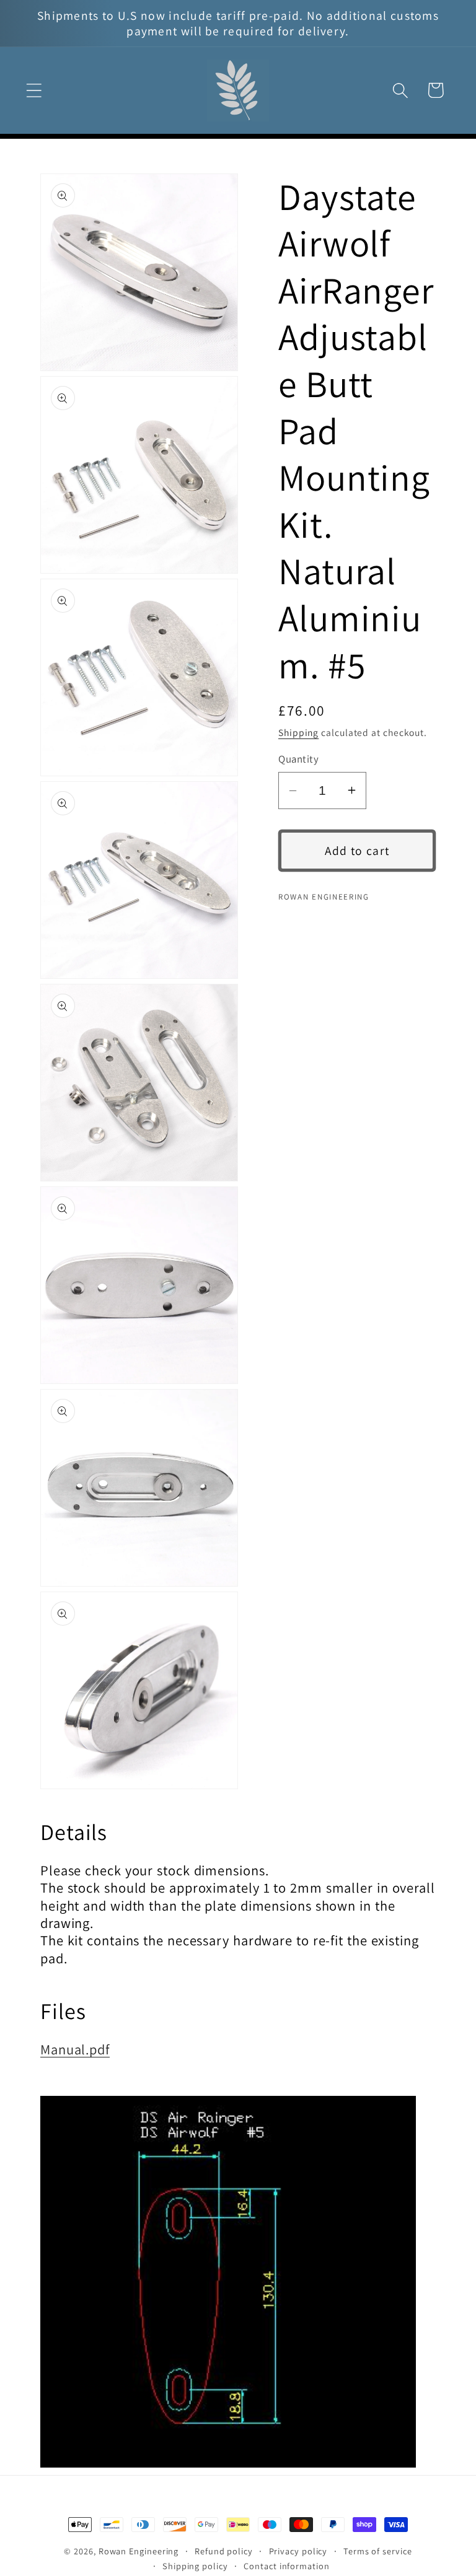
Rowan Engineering (139, 2551)
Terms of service (378, 2551)
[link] (238, 2282)
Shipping (298, 732)
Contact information (286, 2566)
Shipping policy (195, 2566)
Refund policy (224, 2551)
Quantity (298, 759)
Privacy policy (298, 2551)
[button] (34, 90)
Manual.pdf (75, 2049)
